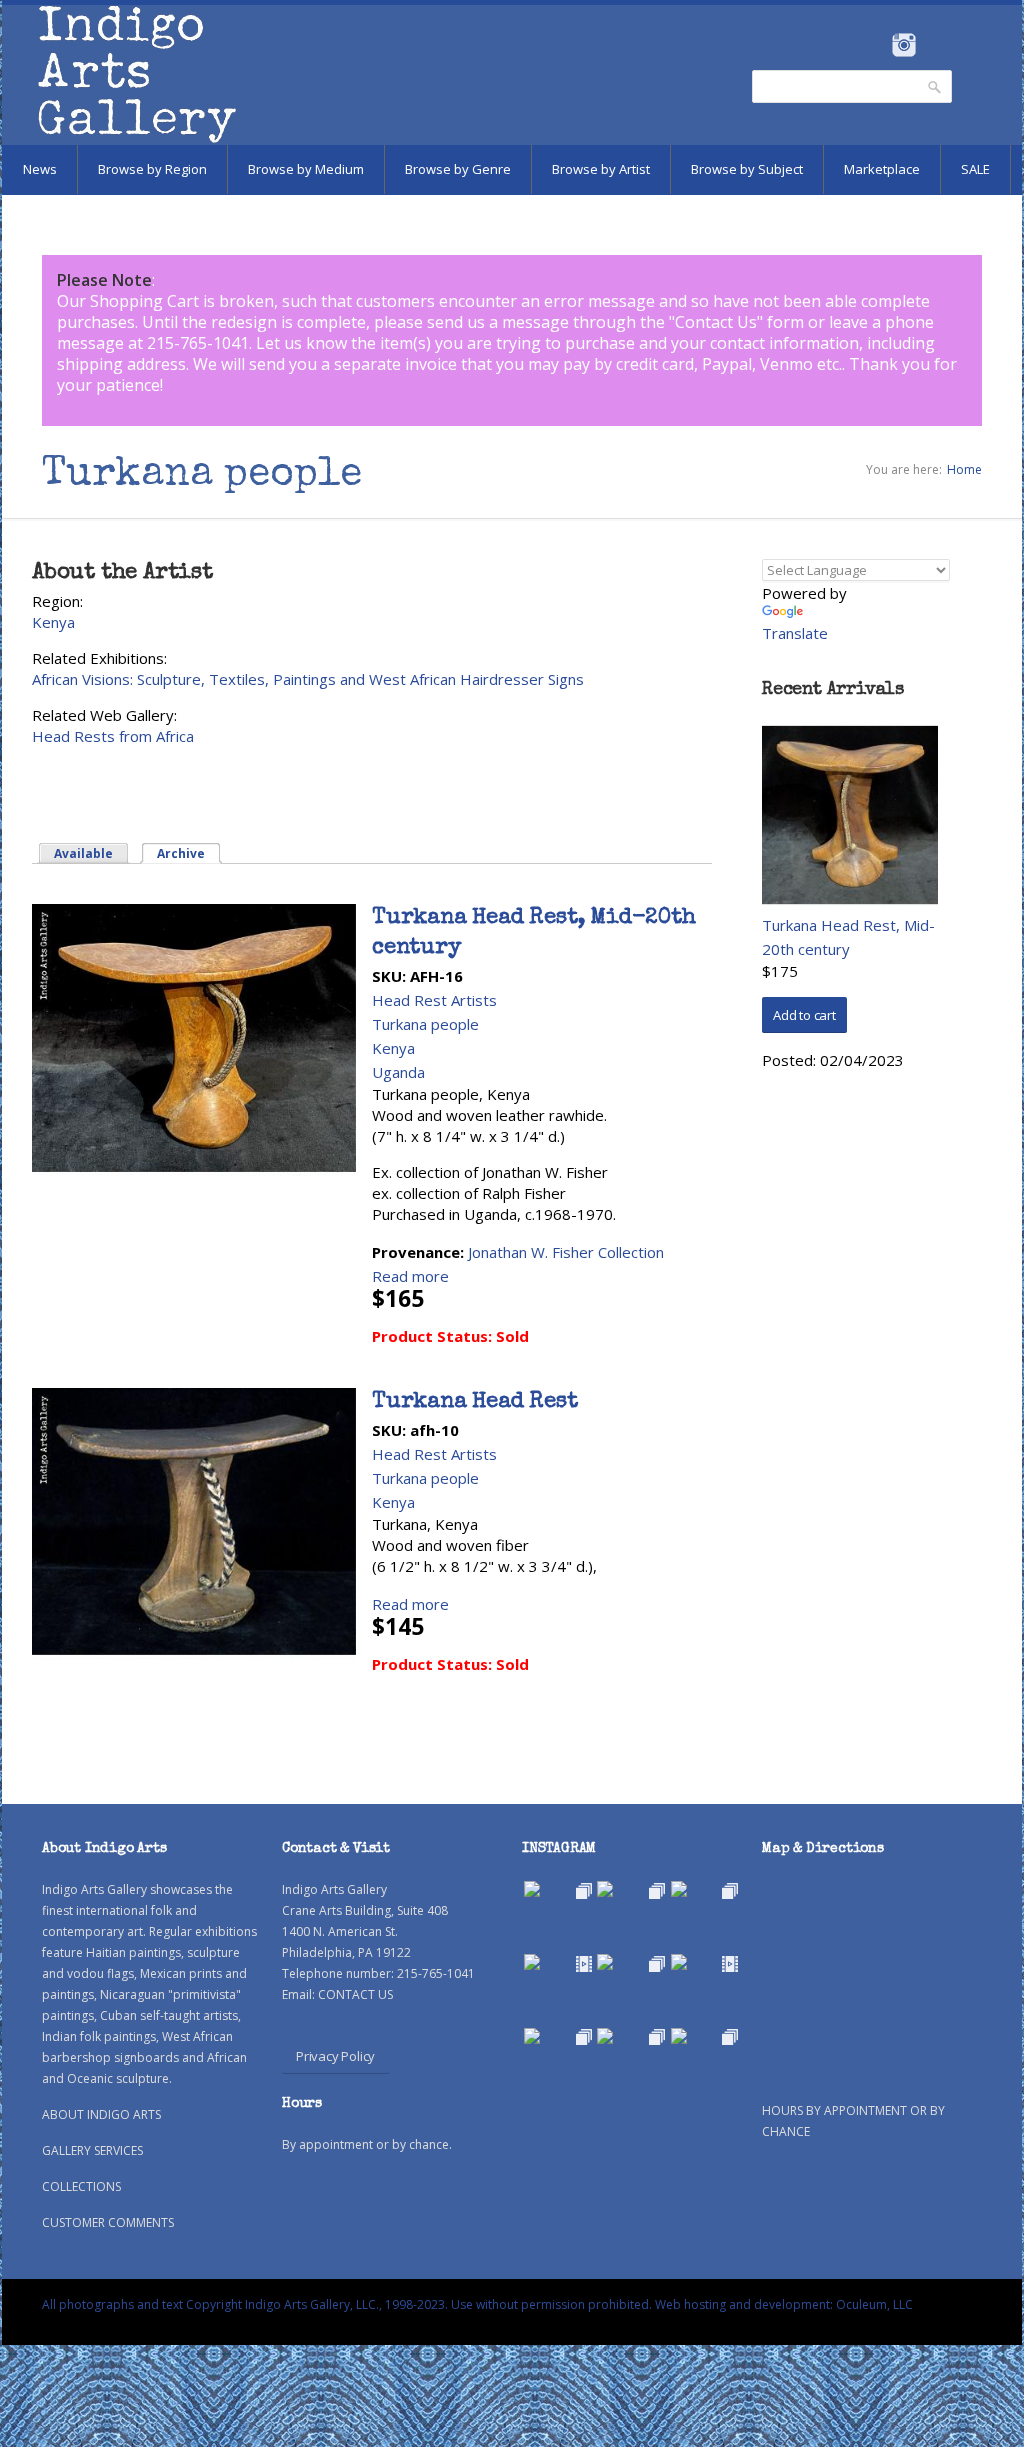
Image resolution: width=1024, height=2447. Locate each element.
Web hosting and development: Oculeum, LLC (784, 2304)
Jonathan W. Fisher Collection (566, 1252)
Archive (189, 853)
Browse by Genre (458, 169)
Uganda (398, 1072)
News (40, 169)
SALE (975, 169)
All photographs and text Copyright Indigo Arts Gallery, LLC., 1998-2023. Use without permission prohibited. (347, 2304)
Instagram (903, 45)
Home (964, 469)
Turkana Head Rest (475, 1403)
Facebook (876, 45)
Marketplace (882, 169)
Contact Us (716, 322)
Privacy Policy (335, 2056)
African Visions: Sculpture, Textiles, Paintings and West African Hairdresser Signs (308, 679)
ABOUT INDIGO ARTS (101, 2114)
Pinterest (934, 45)
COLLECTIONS (81, 2186)
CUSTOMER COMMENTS (108, 2222)
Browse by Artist (601, 169)
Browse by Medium (306, 169)
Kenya (53, 622)
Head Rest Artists (434, 1000)
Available (83, 853)
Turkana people (425, 1024)
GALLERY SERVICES (92, 2150)
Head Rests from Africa (113, 736)
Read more (410, 1276)
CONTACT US (355, 1994)
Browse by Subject (747, 169)
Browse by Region (152, 169)
